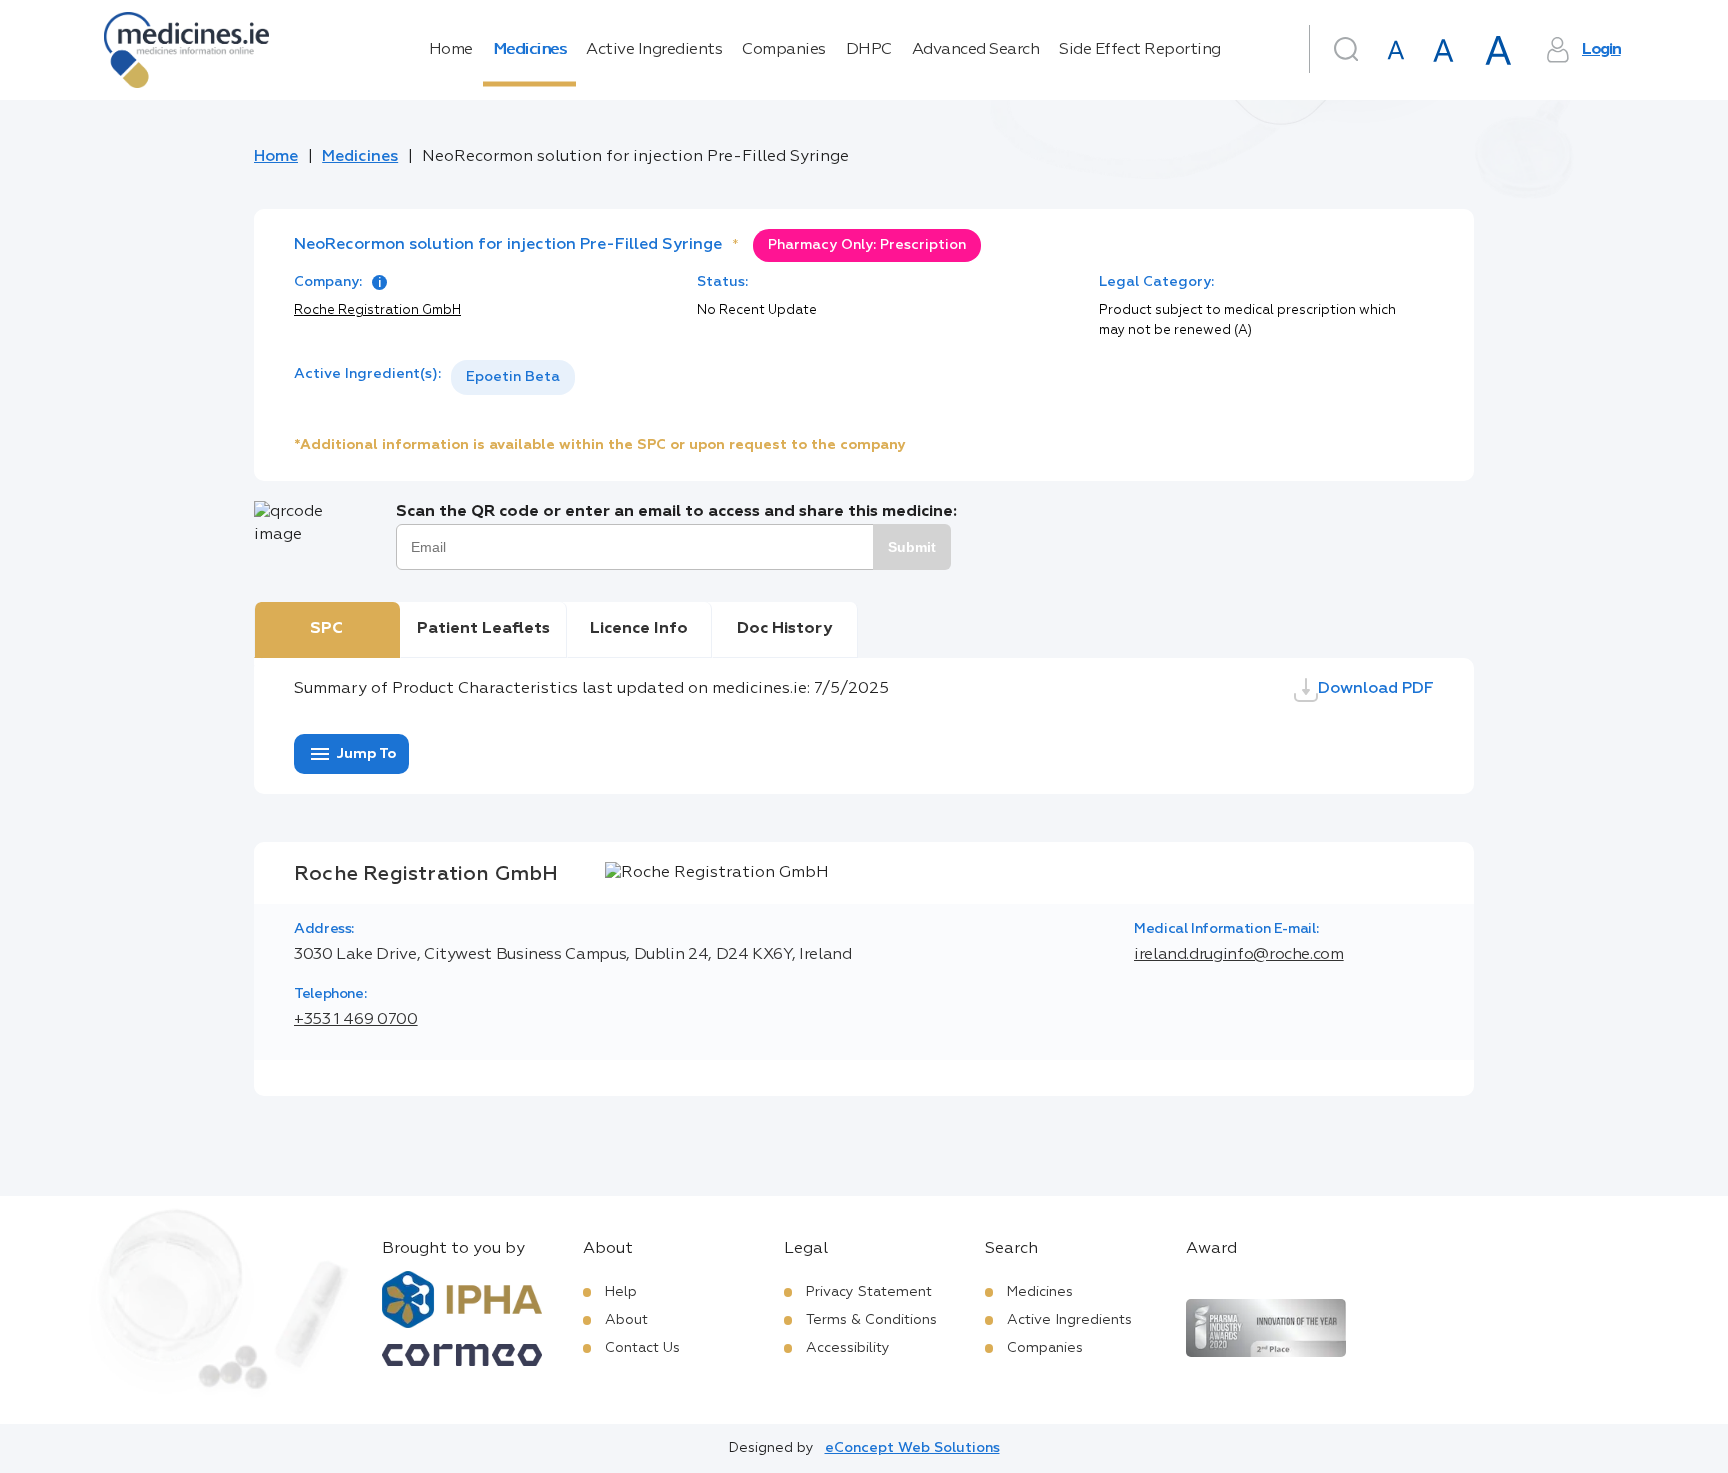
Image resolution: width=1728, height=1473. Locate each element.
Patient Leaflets (483, 629)
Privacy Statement (869, 1292)
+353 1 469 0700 (356, 1020)
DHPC (869, 50)
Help (621, 1292)
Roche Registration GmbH (377, 310)
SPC (326, 629)
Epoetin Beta (513, 377)
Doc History (784, 629)
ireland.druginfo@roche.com (1239, 955)
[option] (513, 377)
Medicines (530, 50)
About (626, 1320)
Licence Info (639, 629)
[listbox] (513, 377)
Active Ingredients (654, 50)
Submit (912, 547)
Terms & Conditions (871, 1320)
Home (451, 50)
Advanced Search (976, 50)
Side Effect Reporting (1140, 50)
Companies (784, 50)
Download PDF (1376, 689)
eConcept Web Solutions (912, 1448)
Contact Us (642, 1348)
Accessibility (848, 1348)
